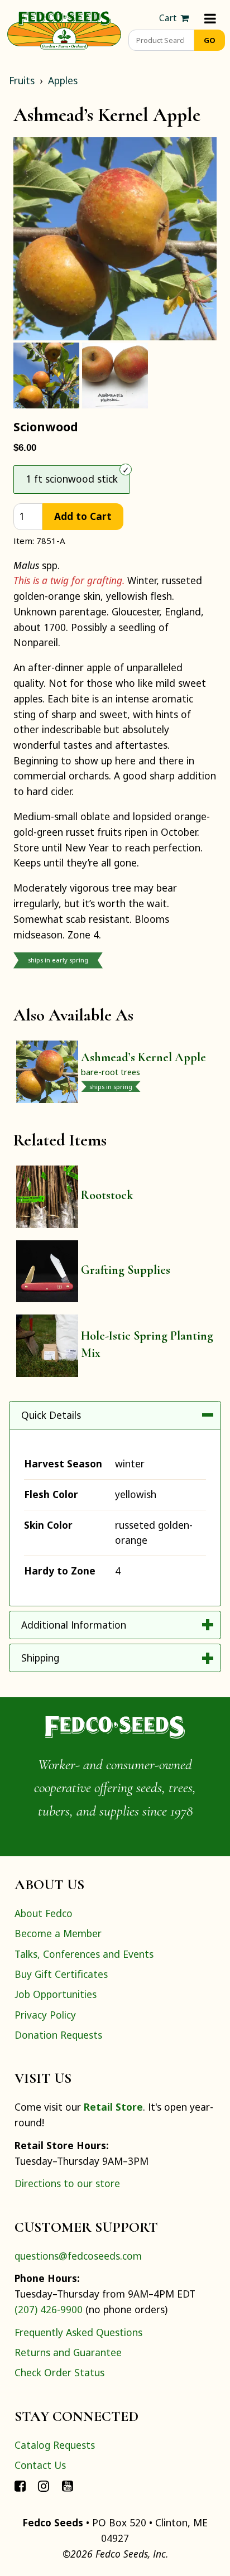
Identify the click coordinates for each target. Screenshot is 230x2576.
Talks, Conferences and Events (84, 1954)
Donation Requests (58, 2035)
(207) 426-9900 (49, 2309)
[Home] (64, 29)
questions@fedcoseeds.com (78, 2256)
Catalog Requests (55, 2445)
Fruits (22, 80)
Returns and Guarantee (68, 2352)
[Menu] (210, 18)
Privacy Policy (45, 2015)
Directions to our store (67, 2183)
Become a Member (58, 1933)
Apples (63, 80)
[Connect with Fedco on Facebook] (20, 2485)
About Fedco (44, 1913)
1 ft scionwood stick (72, 479)
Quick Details (51, 1415)
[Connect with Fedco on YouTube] (68, 2485)
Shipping (40, 1658)
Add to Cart (83, 516)
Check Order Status (59, 2372)
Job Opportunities (56, 1994)
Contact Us (40, 2465)
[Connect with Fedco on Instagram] (44, 2485)
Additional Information (74, 1625)
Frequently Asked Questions (78, 2332)
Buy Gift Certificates (61, 1974)
